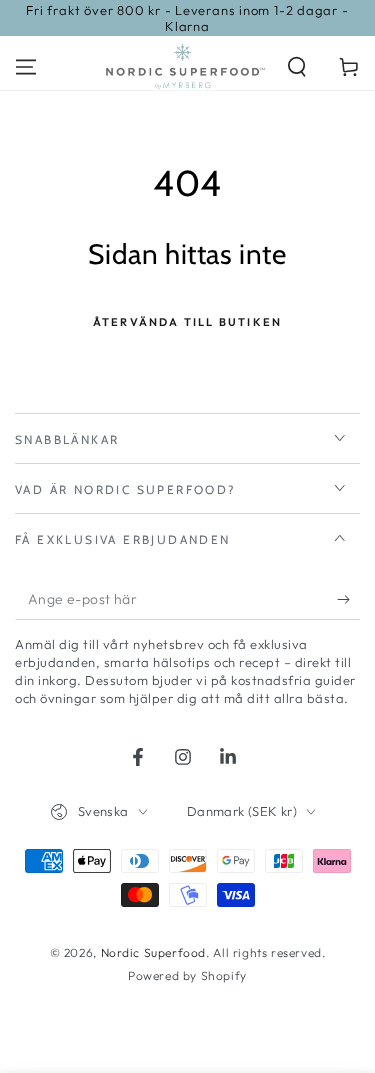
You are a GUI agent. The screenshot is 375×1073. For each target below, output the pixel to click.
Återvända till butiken (187, 322)
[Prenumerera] (348, 600)
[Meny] (26, 67)
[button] (297, 67)
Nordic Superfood (154, 952)
